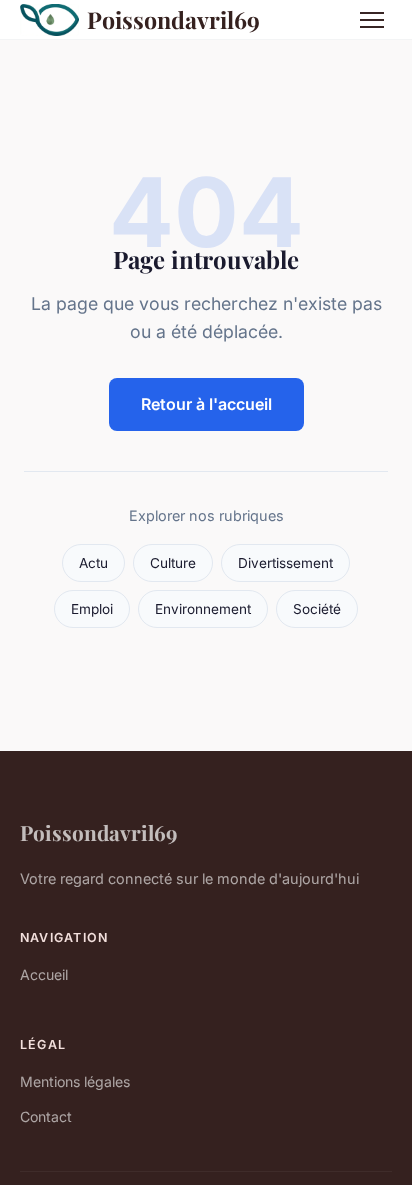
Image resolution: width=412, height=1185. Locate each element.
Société (317, 609)
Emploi (92, 609)
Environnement (203, 609)
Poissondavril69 (173, 19)
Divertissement (285, 563)
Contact (46, 1116)
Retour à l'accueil (206, 404)
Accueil (44, 974)
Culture (173, 563)
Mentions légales (75, 1081)
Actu (93, 563)
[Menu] (372, 20)
